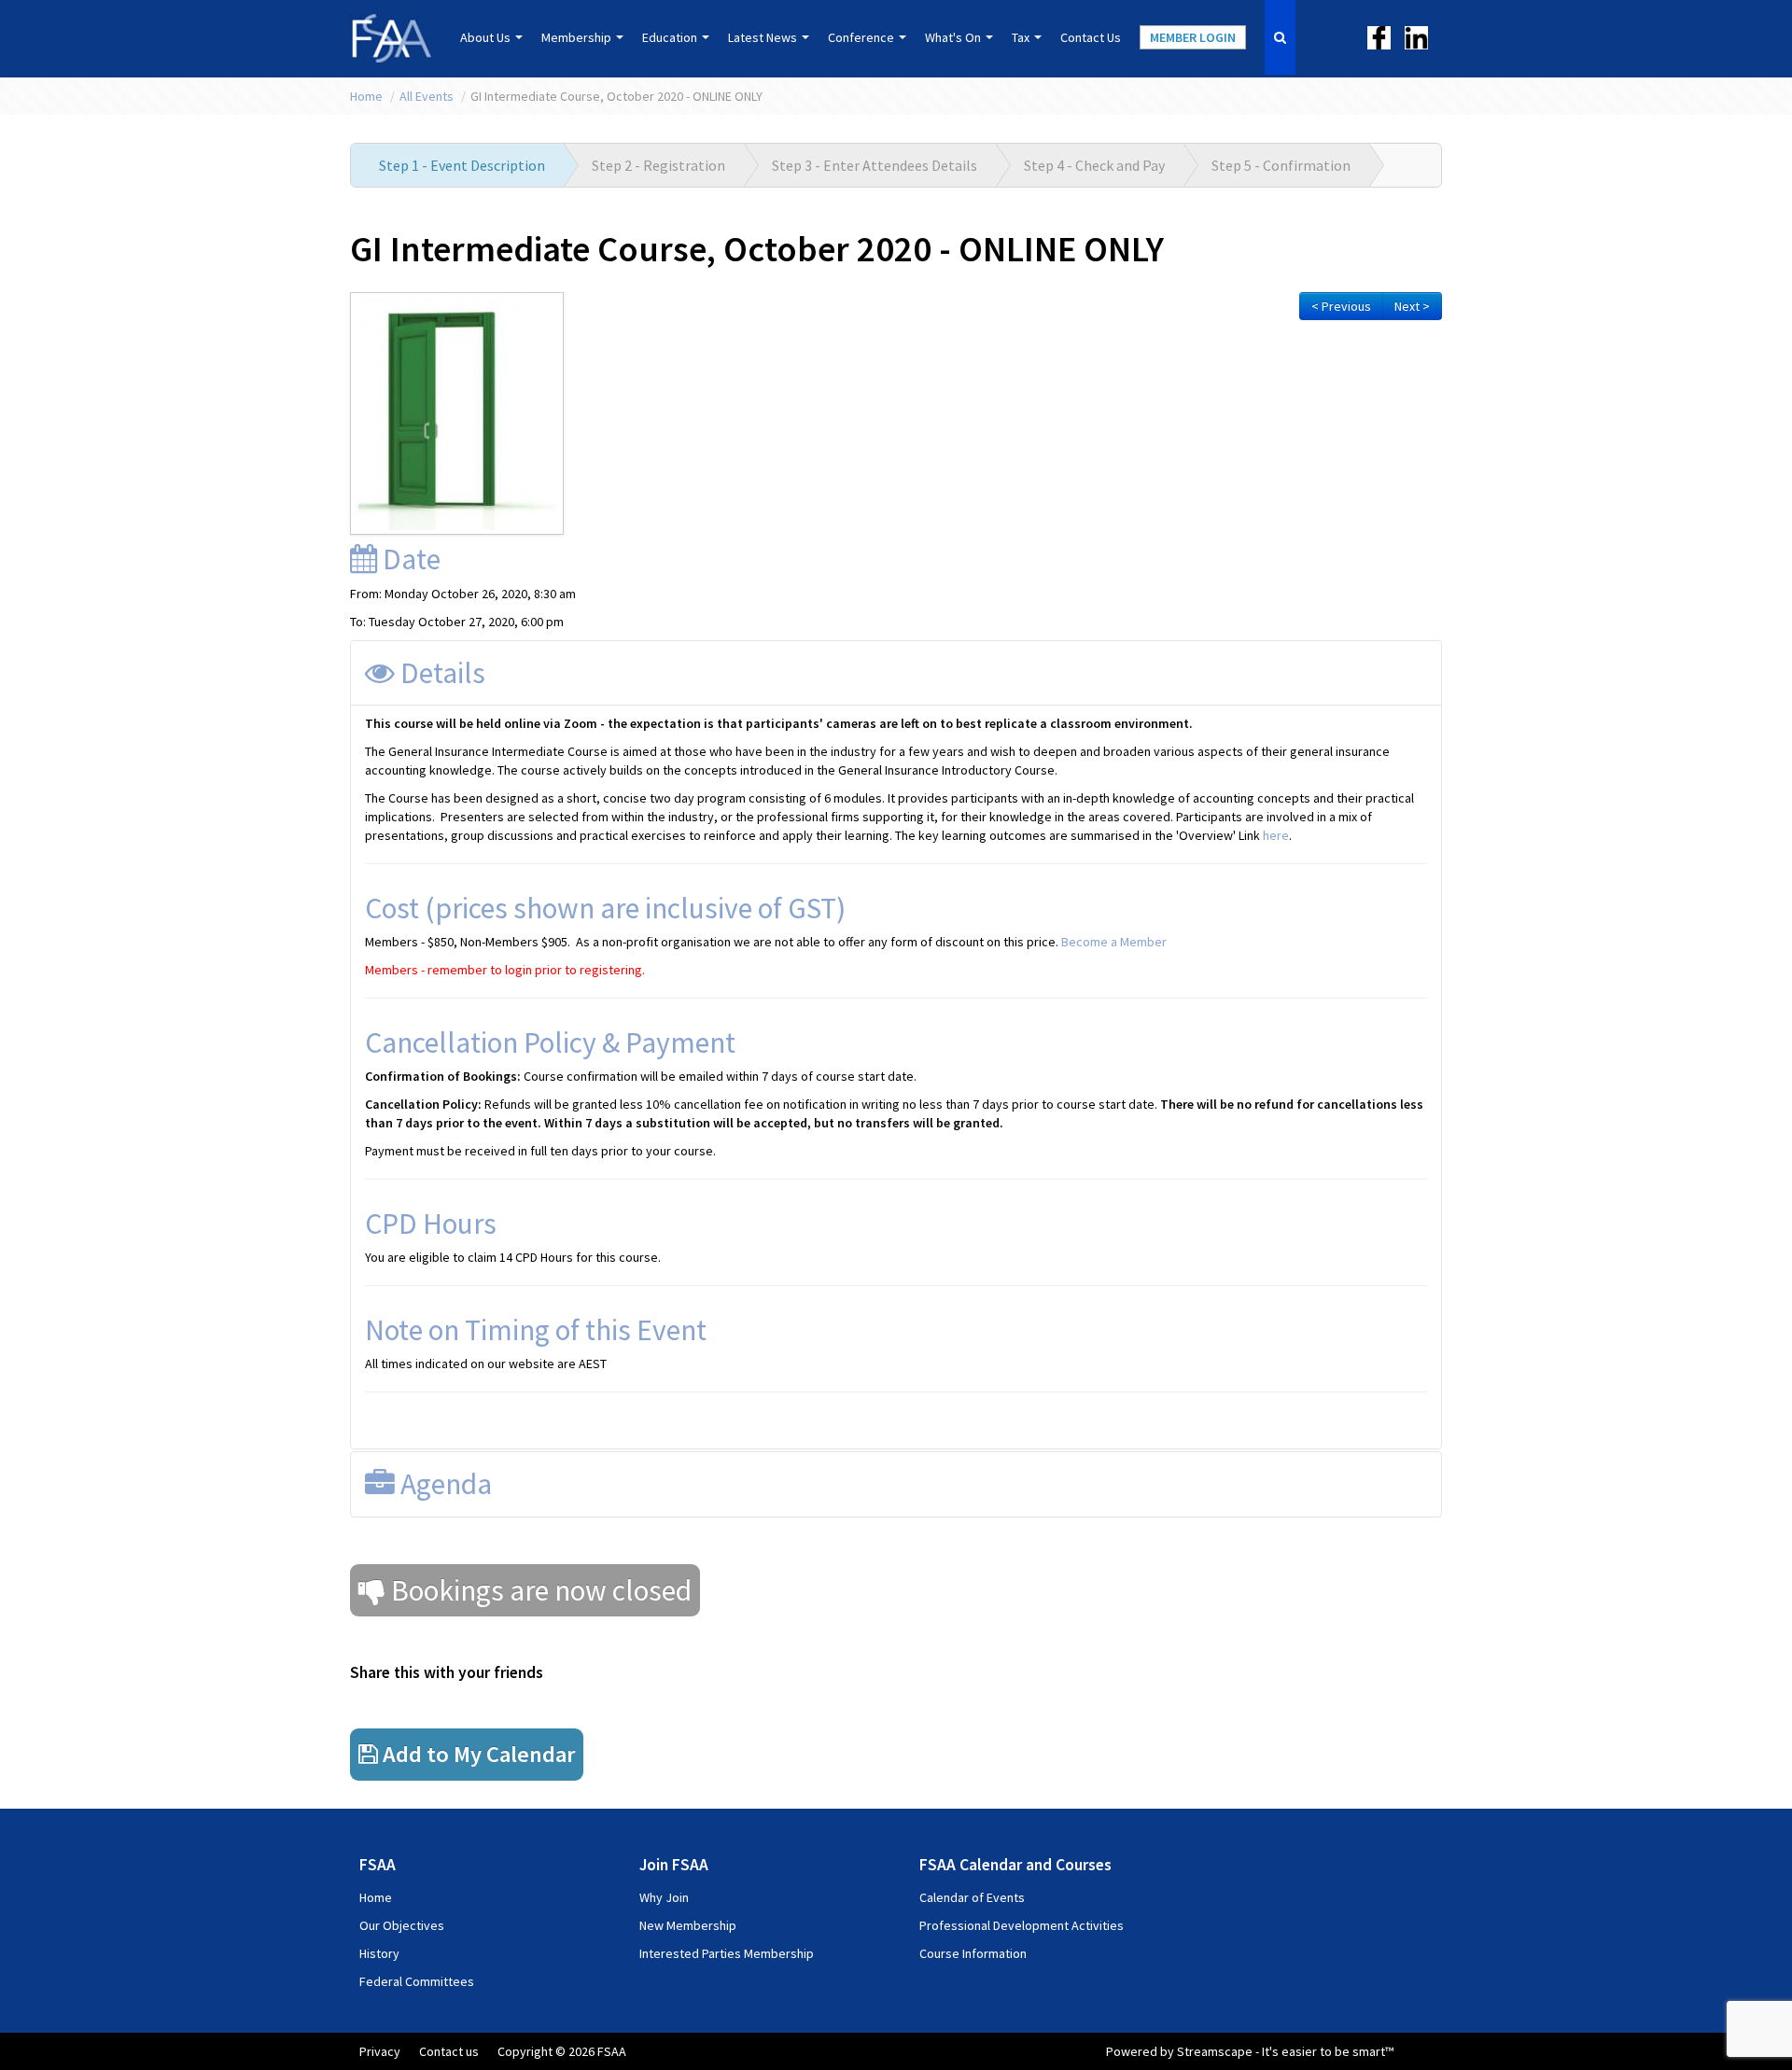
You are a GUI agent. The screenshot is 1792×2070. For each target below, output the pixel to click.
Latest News (764, 37)
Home (368, 96)
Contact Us (1091, 37)
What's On (954, 37)
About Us (487, 37)
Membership (578, 37)
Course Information (973, 1953)
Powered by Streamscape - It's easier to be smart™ (1250, 2051)
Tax (1022, 37)
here (1276, 835)
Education (671, 37)
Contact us (449, 2051)
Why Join (664, 1897)
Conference (862, 37)
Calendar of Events (972, 1897)
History (379, 1953)
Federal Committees (417, 1981)
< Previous (1341, 306)
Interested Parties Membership (727, 1953)
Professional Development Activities (1022, 1925)
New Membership (688, 1925)
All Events (428, 96)
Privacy (380, 2051)
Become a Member (1114, 942)
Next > (1412, 306)
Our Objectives (402, 1925)
